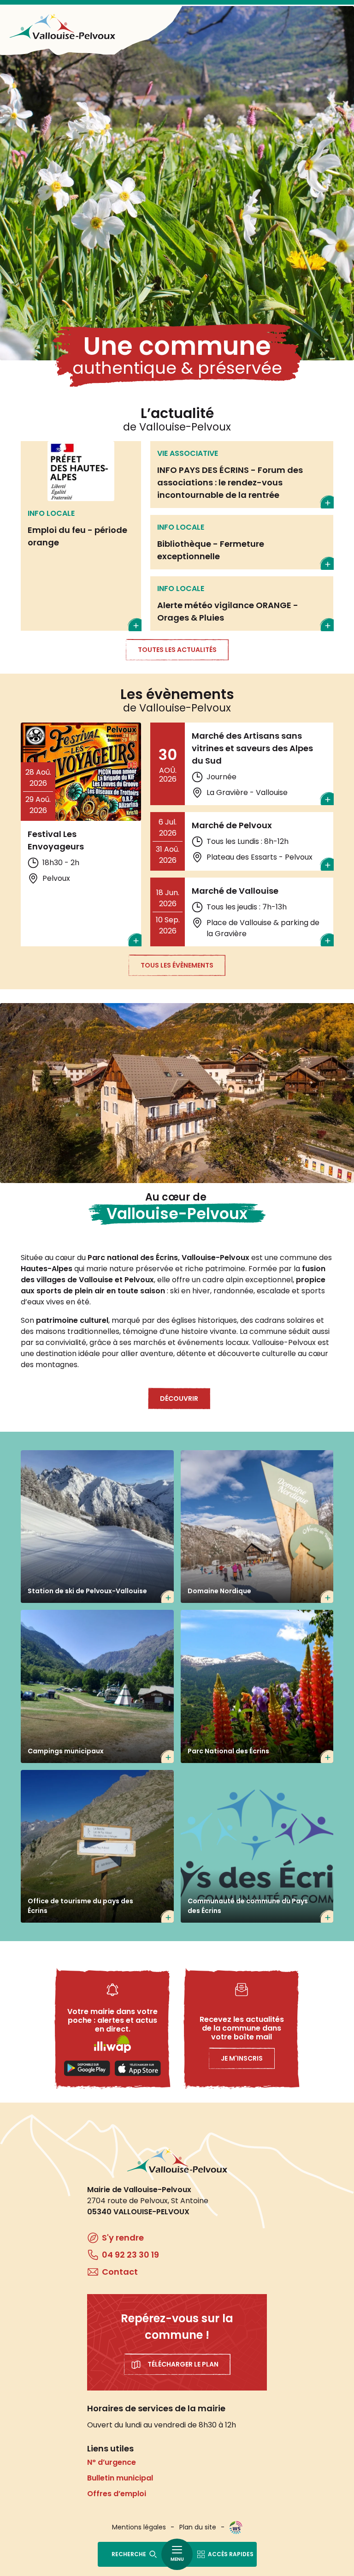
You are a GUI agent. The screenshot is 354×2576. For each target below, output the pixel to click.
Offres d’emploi (117, 2494)
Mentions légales (139, 2527)
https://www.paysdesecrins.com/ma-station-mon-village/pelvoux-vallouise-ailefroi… (97, 1847)
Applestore (138, 2068)
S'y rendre (123, 2238)
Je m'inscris (242, 2058)
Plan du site (198, 2527)
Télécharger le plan (183, 2364)
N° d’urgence (112, 2462)
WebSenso (236, 2528)
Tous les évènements (177, 965)
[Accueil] (62, 27)
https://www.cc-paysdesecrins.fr (257, 1847)
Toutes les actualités (177, 650)
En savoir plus (81, 536)
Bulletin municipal (120, 2478)
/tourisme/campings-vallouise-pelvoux (97, 1686)
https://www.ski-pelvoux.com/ (97, 1527)
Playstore (87, 2068)
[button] (177, 1093)
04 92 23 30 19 (130, 2255)
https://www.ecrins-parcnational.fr (257, 1686)
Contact (120, 2272)
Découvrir (179, 1399)
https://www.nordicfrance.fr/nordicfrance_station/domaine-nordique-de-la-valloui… (257, 1527)
